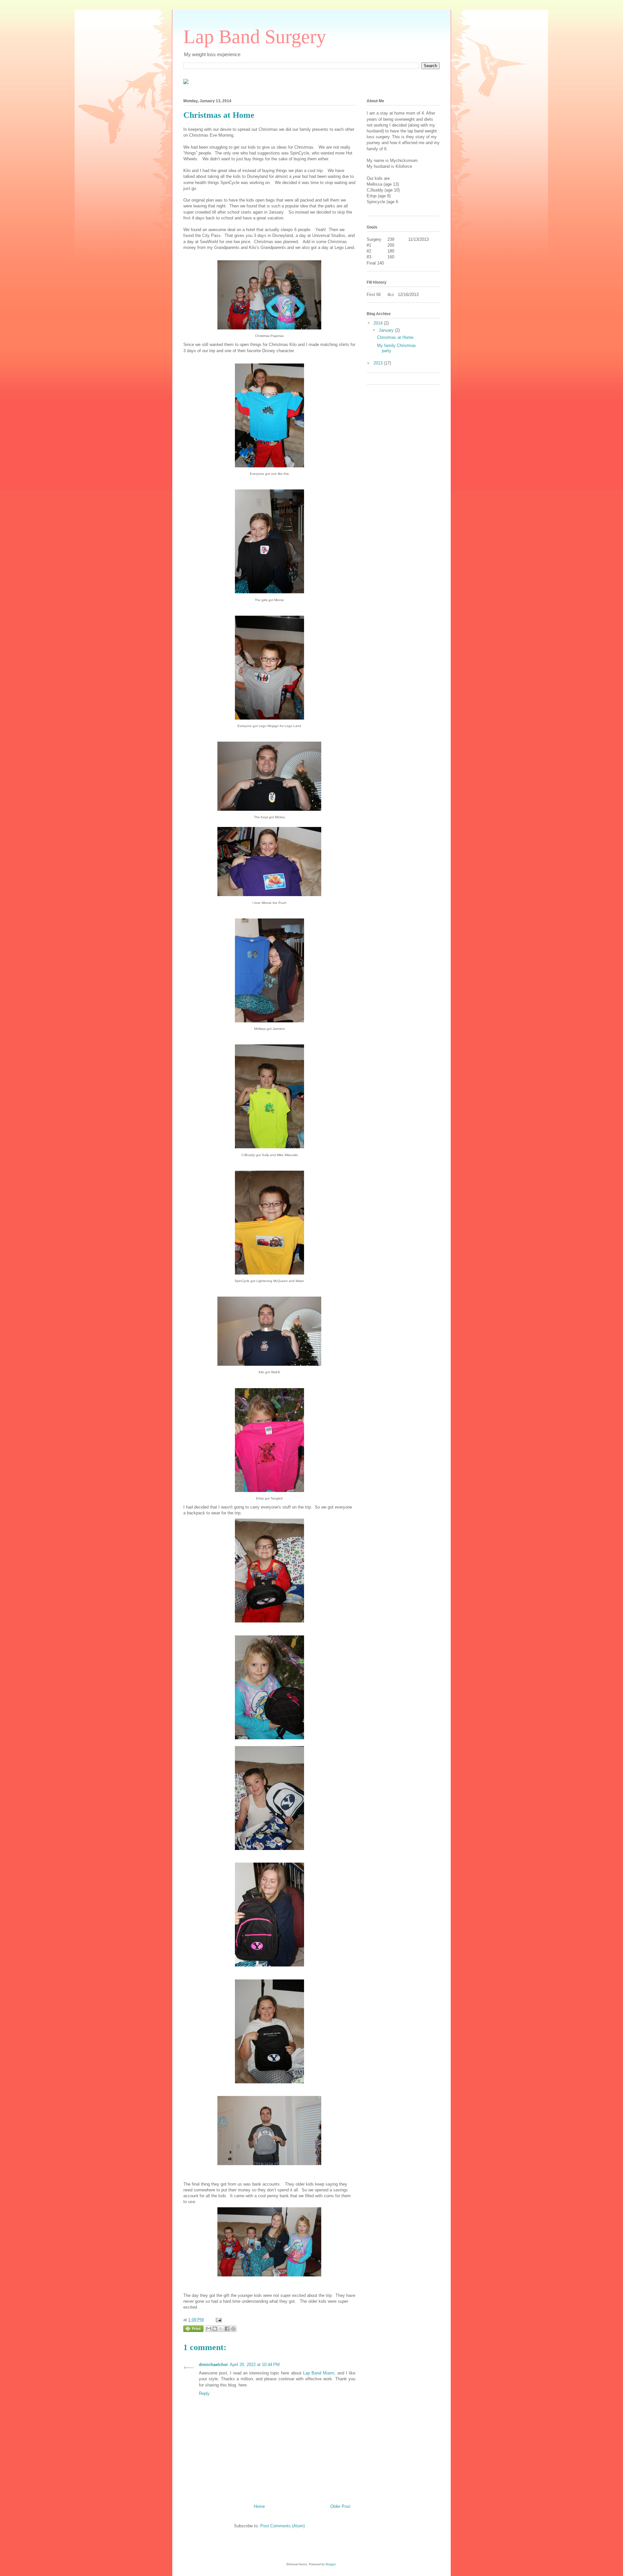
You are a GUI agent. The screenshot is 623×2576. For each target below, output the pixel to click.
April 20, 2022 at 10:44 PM (255, 2365)
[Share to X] (221, 2329)
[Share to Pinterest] (233, 2329)
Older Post (340, 2506)
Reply (204, 2393)
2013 (379, 363)
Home (259, 2506)
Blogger (331, 2564)
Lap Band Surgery (255, 37)
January (387, 330)
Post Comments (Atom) (282, 2526)
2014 (379, 323)
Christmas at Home (395, 337)
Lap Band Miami (319, 2373)
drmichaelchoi (213, 2365)
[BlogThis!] (215, 2329)
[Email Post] (218, 2320)
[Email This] (209, 2329)
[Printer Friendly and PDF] (193, 2330)
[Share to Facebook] (227, 2329)
